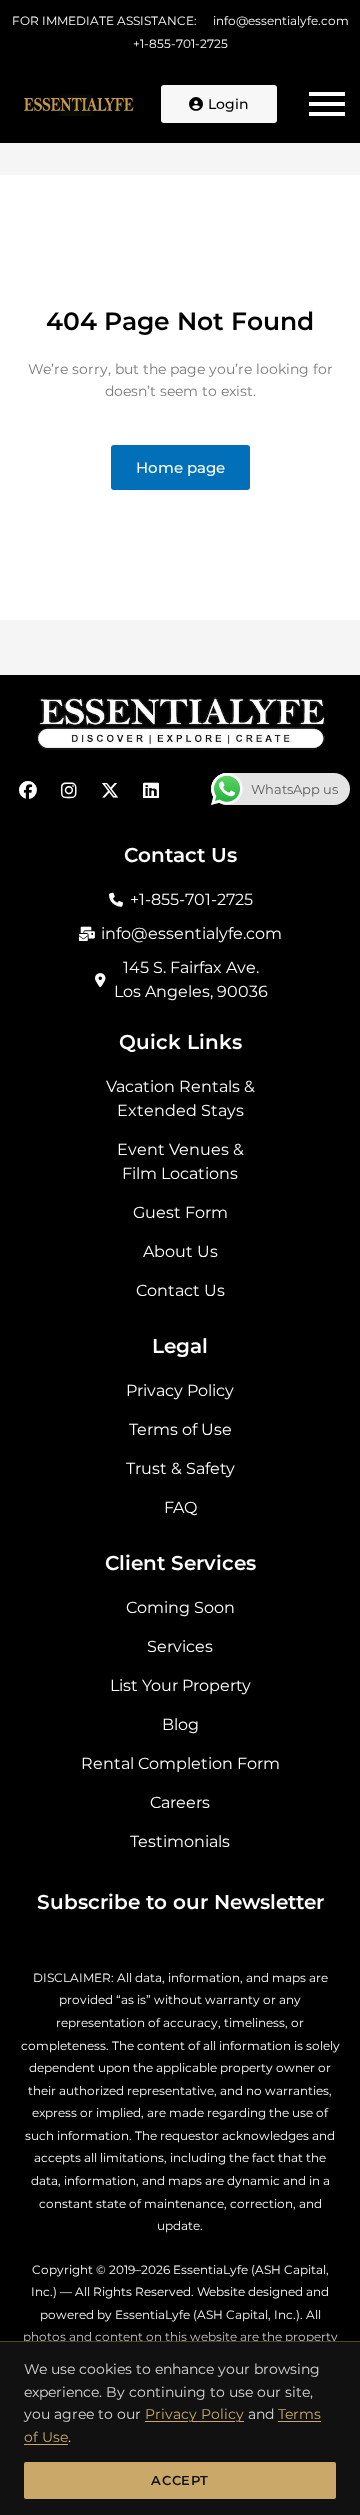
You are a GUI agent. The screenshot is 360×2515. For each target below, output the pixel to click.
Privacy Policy (194, 2414)
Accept (180, 2480)
